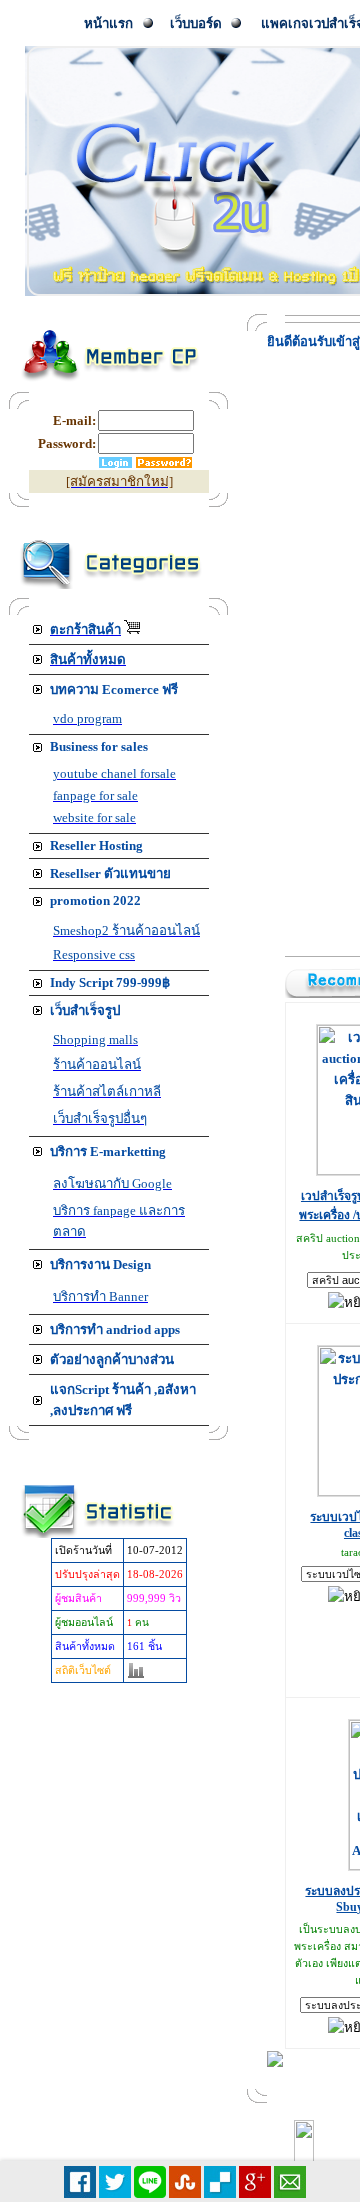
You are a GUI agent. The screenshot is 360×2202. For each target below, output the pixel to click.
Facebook (80, 2182)
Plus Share (255, 2182)
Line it (150, 2182)
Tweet (115, 2182)
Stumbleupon (185, 2182)
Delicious (220, 2182)
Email (290, 2182)
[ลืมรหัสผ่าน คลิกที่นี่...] (163, 464)
